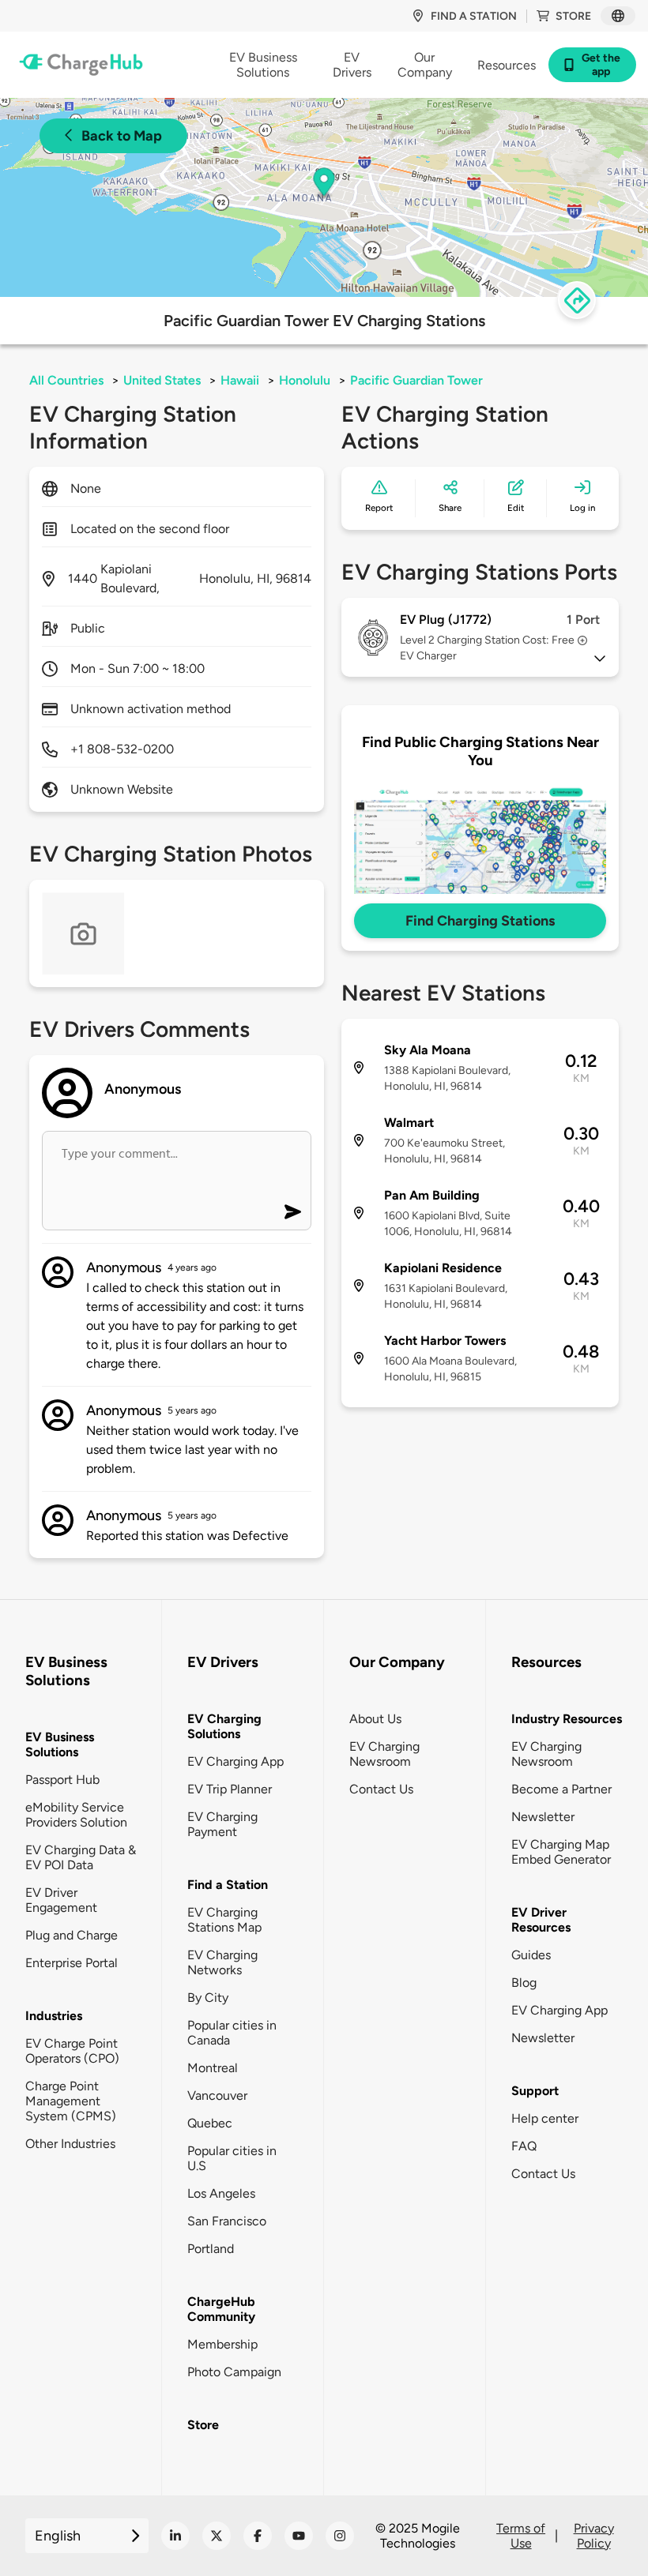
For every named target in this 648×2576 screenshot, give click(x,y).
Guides (531, 1955)
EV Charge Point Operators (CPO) (72, 2051)
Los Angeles (221, 2193)
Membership (222, 2344)
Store (573, 16)
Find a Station (228, 1885)
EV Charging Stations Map (224, 1920)
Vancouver (217, 2095)
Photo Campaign (234, 2372)
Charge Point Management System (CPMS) (71, 2101)
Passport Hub (62, 1780)
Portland (211, 2249)
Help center (545, 2118)
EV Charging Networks (222, 1962)
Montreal (213, 2068)
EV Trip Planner (230, 1789)
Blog (524, 1983)
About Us (375, 1719)
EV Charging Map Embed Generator (561, 1852)
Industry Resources (567, 1719)
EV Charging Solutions (224, 1726)
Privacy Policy (594, 2536)
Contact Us (381, 1789)
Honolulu (305, 380)
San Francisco (227, 2221)
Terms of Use (521, 2536)
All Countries (66, 380)
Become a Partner (561, 1789)
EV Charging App (235, 1761)
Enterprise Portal (72, 1963)
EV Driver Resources (541, 1920)
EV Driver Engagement (61, 1900)
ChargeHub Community (221, 2309)
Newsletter (543, 1817)
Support (535, 2091)
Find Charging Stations (480, 921)
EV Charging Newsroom (384, 1754)
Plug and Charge (72, 1935)
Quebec (210, 2123)
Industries (54, 2016)
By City (208, 1998)
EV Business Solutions (60, 1744)
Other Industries (70, 2144)
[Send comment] (293, 1212)
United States (162, 380)
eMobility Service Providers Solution (76, 1815)
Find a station (474, 16)
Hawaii (240, 380)
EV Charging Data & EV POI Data (81, 1857)
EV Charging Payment (222, 1824)
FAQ (524, 2146)
